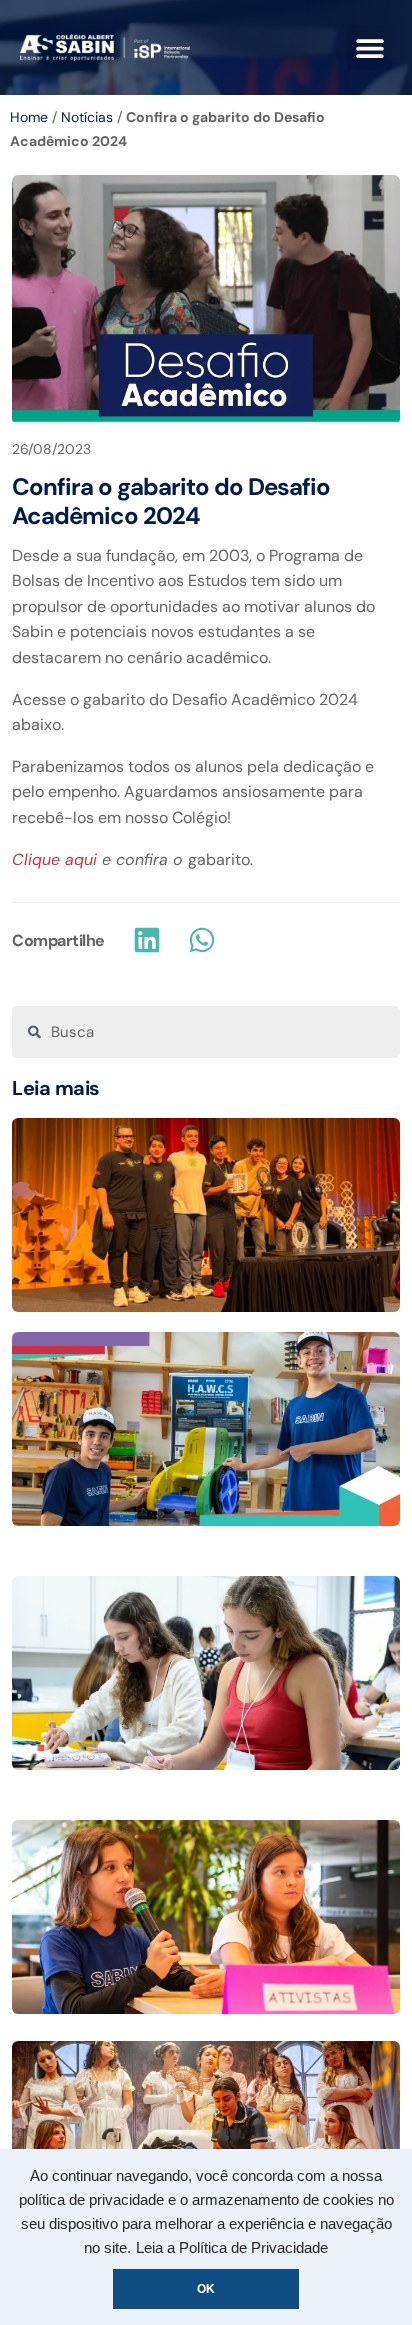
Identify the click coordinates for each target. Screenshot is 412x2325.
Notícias (87, 117)
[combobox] (206, 1032)
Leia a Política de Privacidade (232, 2248)
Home (29, 117)
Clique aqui (57, 859)
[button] (369, 47)
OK (206, 2289)
